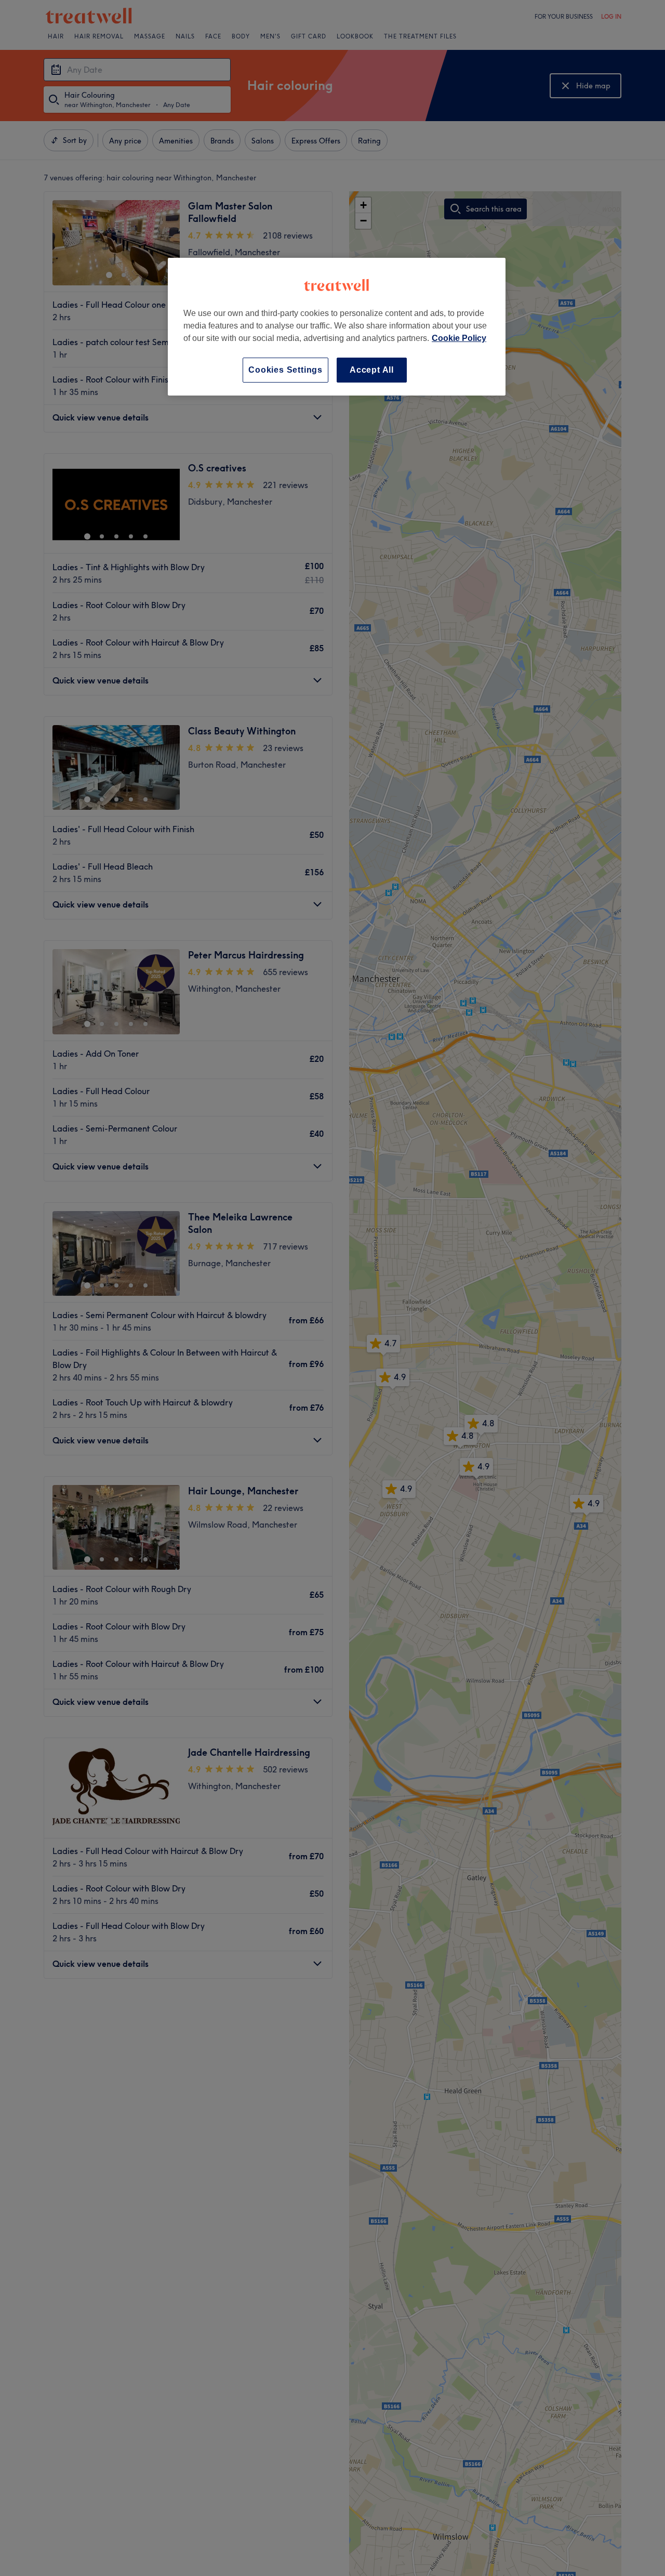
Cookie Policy (459, 338)
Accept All (372, 370)
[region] (337, 327)
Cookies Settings (285, 370)
